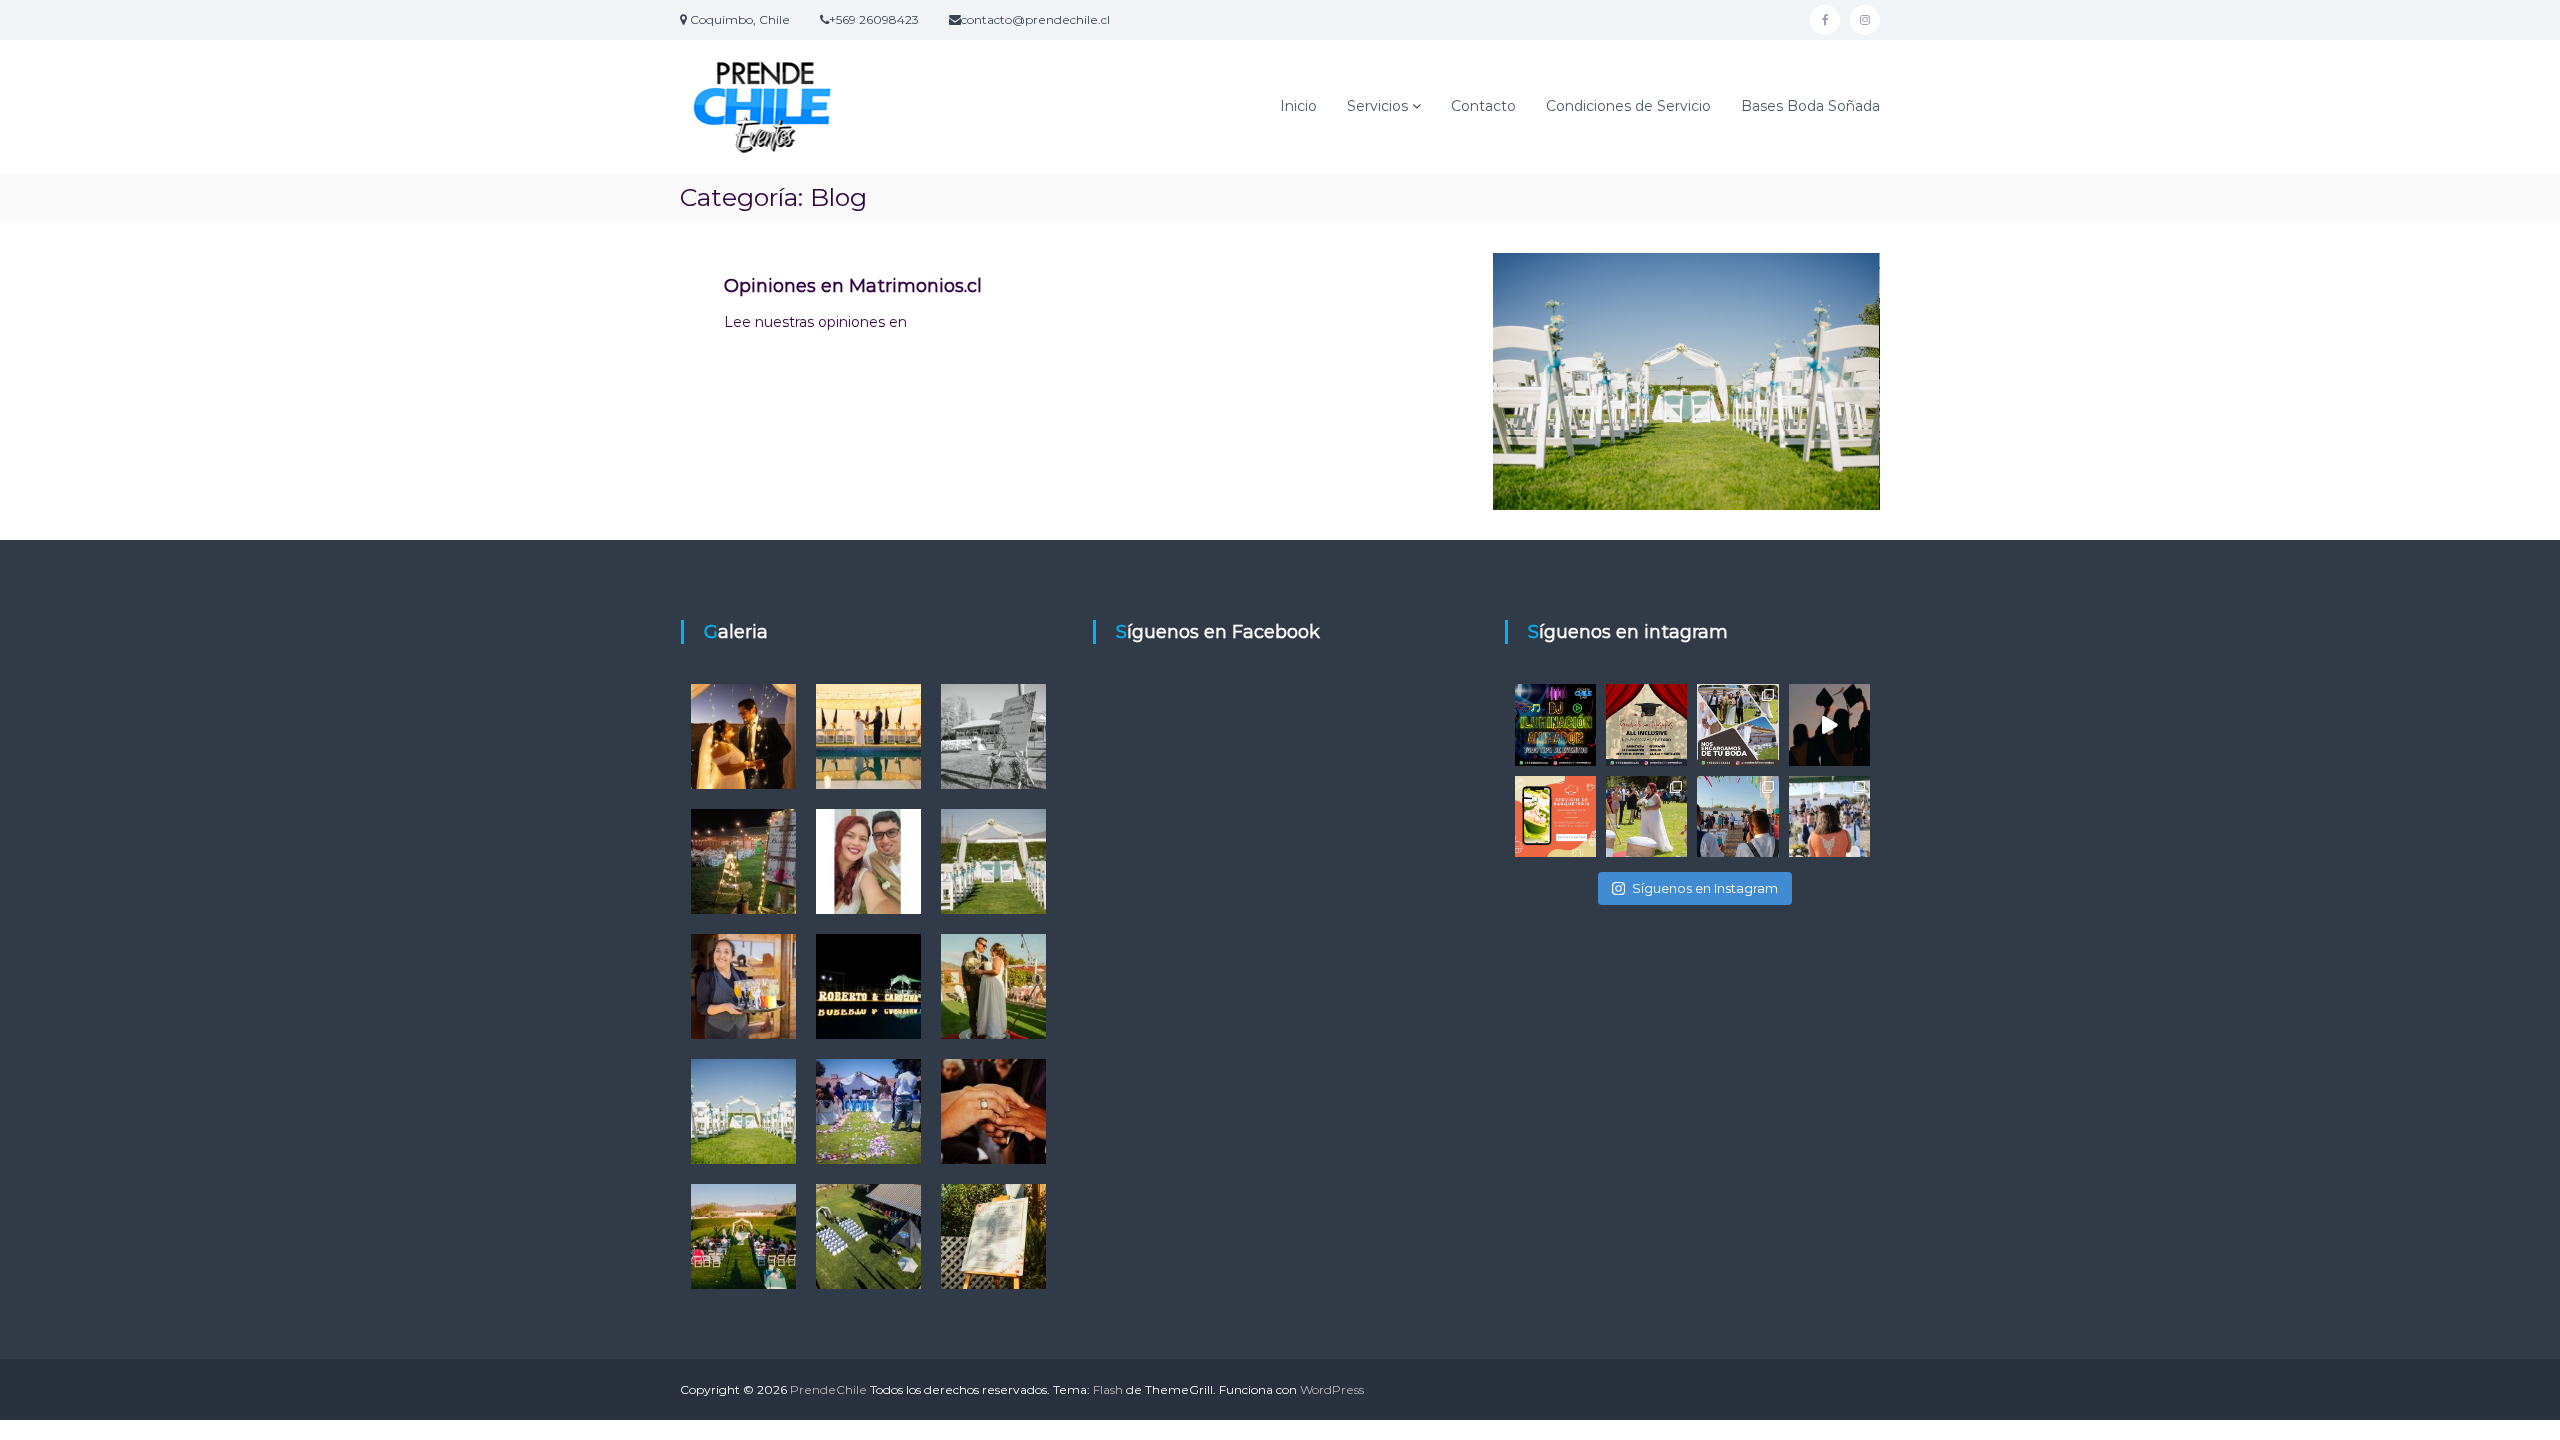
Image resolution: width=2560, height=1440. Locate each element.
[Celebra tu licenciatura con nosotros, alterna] (1646, 724)
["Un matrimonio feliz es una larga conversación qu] (1646, 816)
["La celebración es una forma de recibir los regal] (1737, 816)
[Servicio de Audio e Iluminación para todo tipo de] (1555, 724)
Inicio (1298, 106)
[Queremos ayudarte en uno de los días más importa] (1737, 724)
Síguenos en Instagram (1705, 888)
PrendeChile (828, 1389)
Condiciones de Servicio (1628, 106)
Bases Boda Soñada (1810, 106)
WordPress (1332, 1389)
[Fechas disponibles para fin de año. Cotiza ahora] (1829, 724)
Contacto (1483, 106)
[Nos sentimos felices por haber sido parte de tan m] (1829, 816)
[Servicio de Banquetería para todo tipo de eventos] (1555, 816)
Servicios (1377, 106)
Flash (1108, 1389)
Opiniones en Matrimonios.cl (853, 286)
